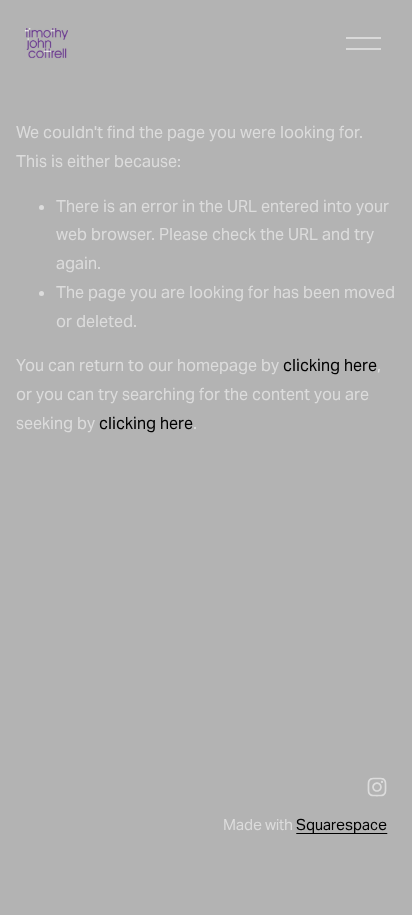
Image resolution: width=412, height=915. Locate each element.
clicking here (330, 365)
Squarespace (341, 824)
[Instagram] (377, 787)
